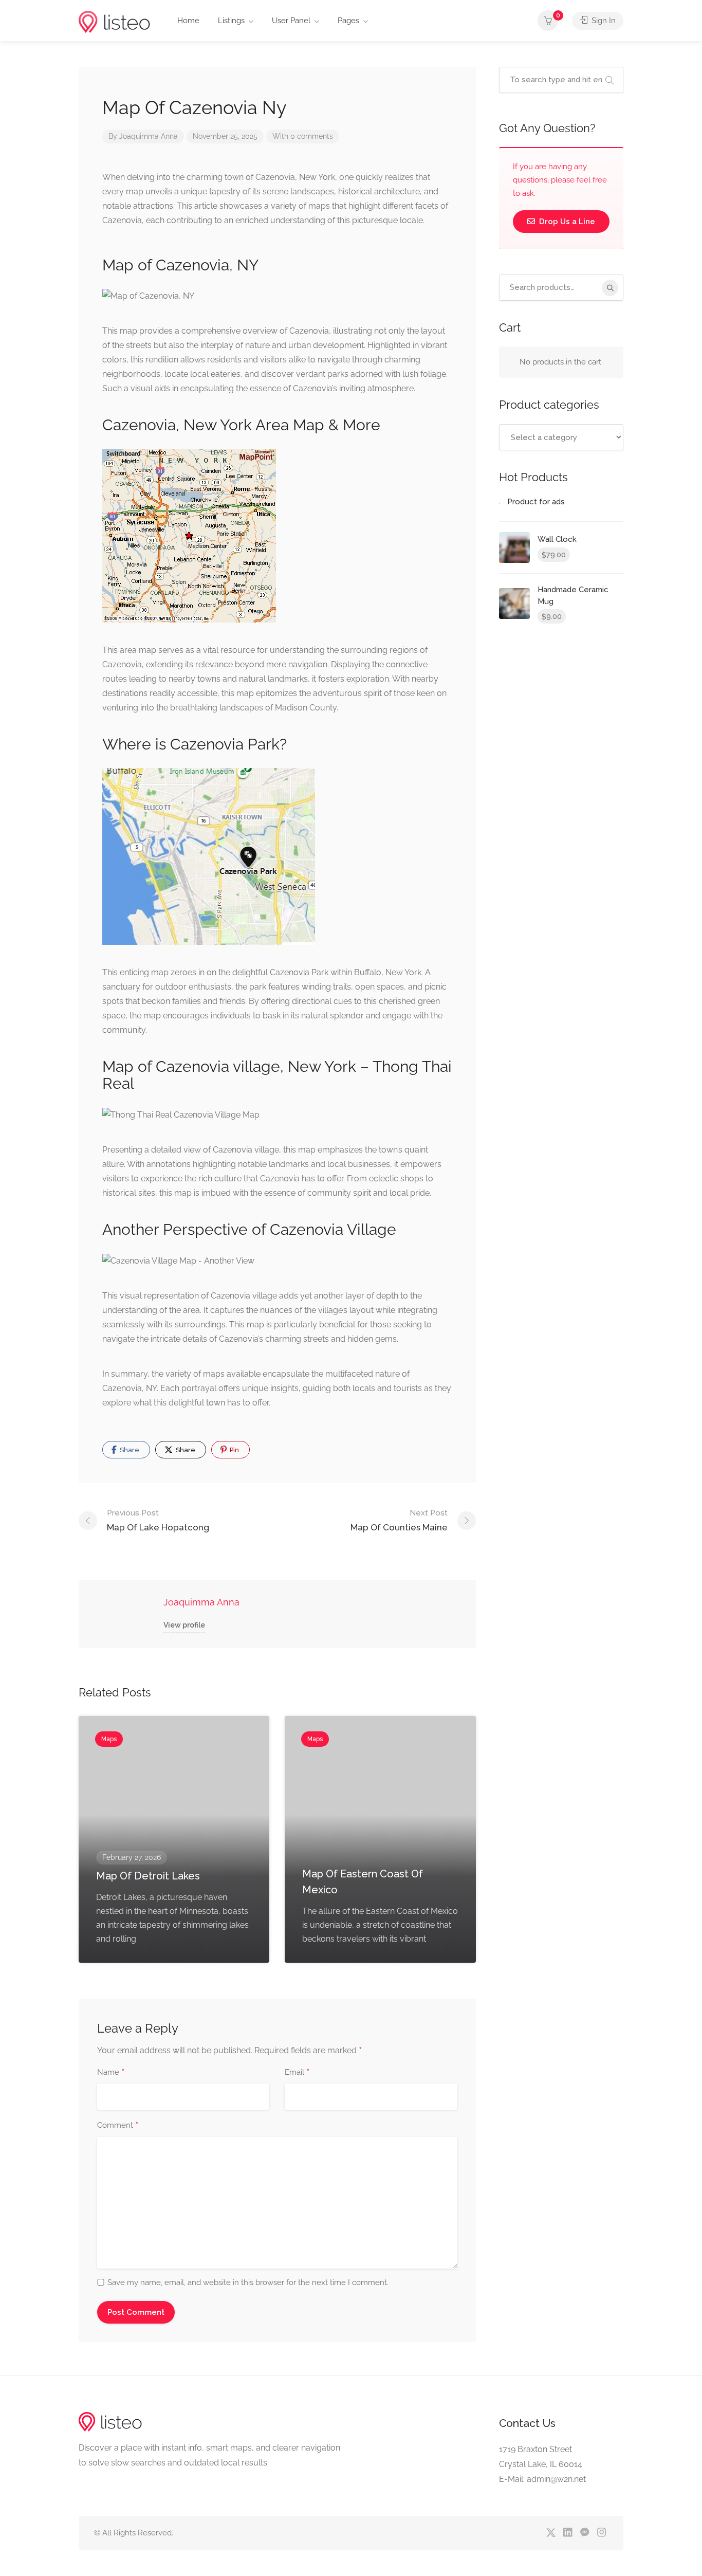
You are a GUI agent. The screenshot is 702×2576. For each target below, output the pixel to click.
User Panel (291, 21)
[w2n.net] (114, 21)
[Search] (610, 288)
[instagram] (602, 2533)
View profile (184, 1625)
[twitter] (551, 2533)
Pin (234, 1450)
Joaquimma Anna (149, 136)
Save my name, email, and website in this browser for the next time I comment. (248, 2282)
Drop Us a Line (566, 222)
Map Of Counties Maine (399, 1520)
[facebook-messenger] (585, 2533)
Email (297, 2073)
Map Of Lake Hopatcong (158, 1520)
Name (111, 2073)
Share (129, 1450)
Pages (348, 21)
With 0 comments (303, 136)
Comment (118, 2126)
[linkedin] (568, 2533)
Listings (231, 21)
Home (188, 21)
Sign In (603, 21)
